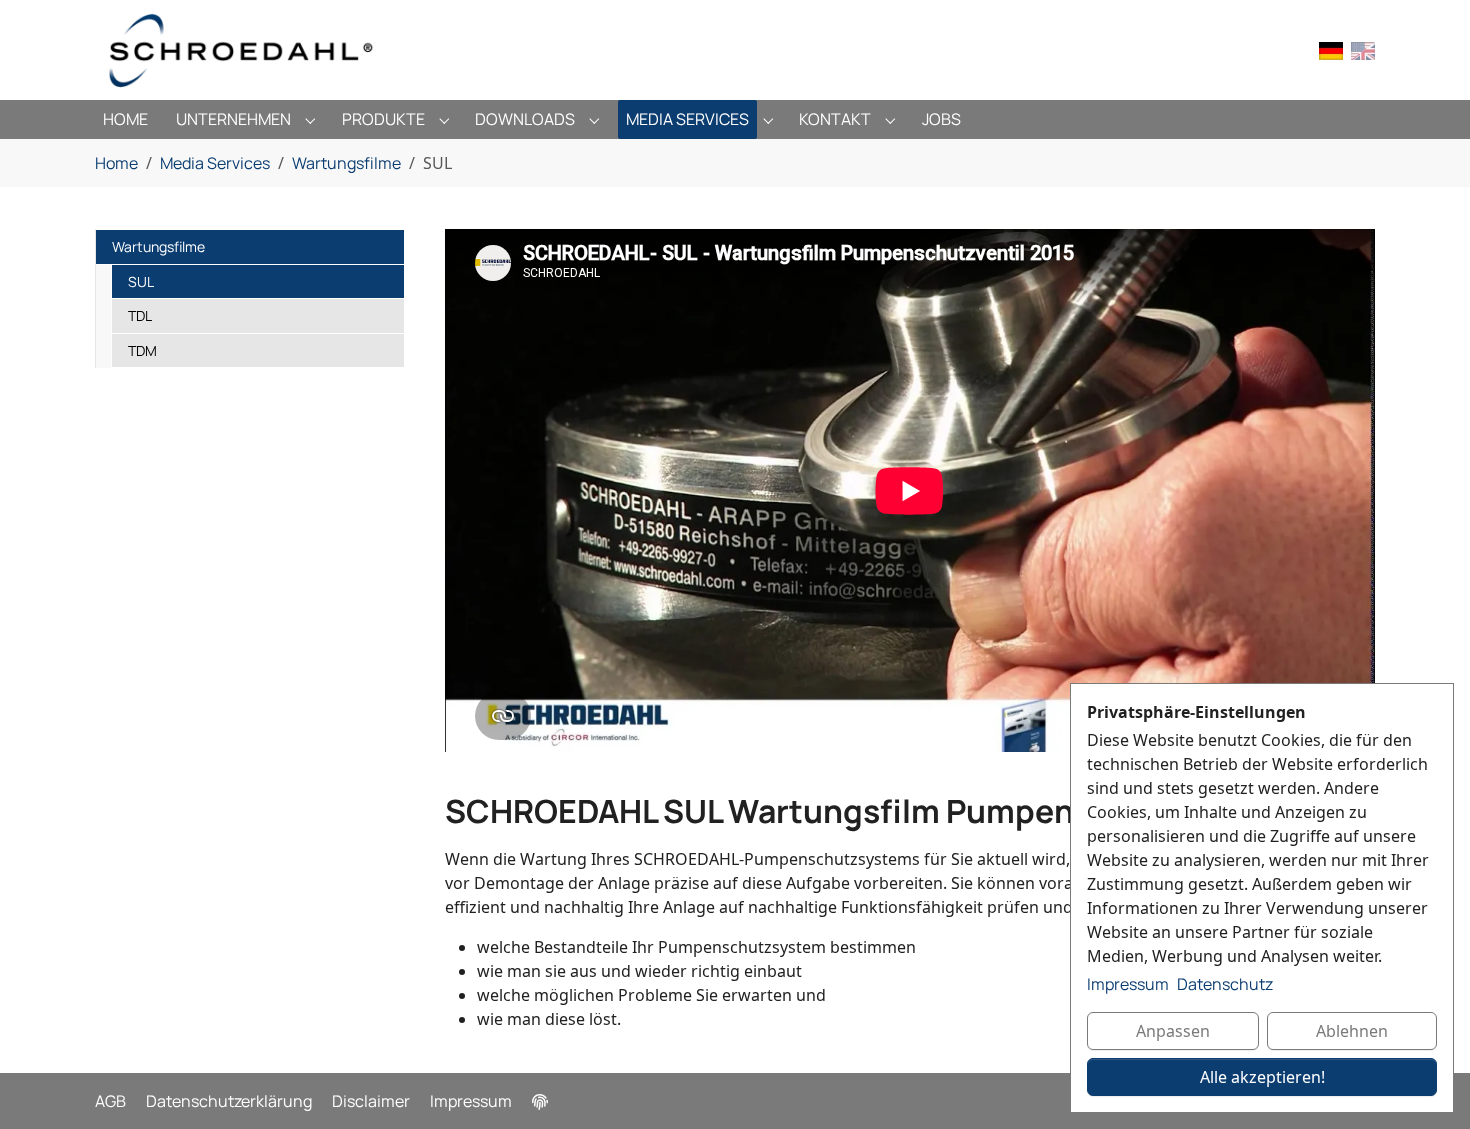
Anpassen (1173, 1031)
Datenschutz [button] (1225, 984)
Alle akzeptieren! (1262, 1077)
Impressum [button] (1128, 984)
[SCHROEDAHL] (241, 50)
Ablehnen (1352, 1031)
